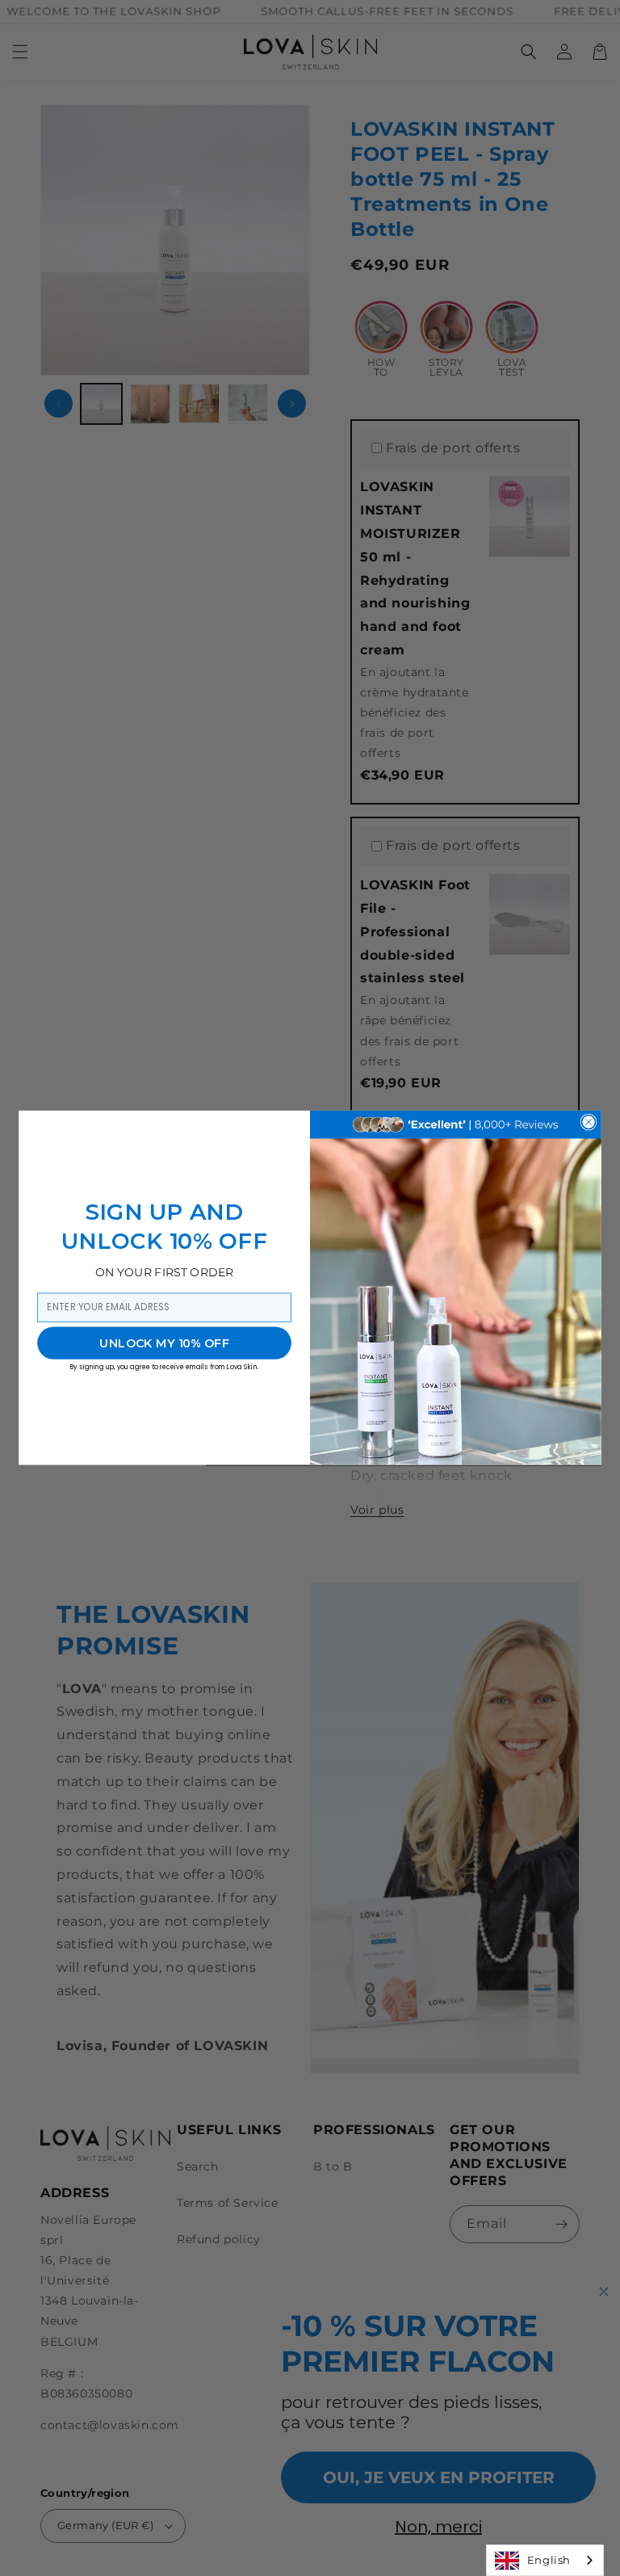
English (549, 2560)
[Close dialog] (588, 1122)
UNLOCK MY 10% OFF (164, 1343)
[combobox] (545, 2560)
